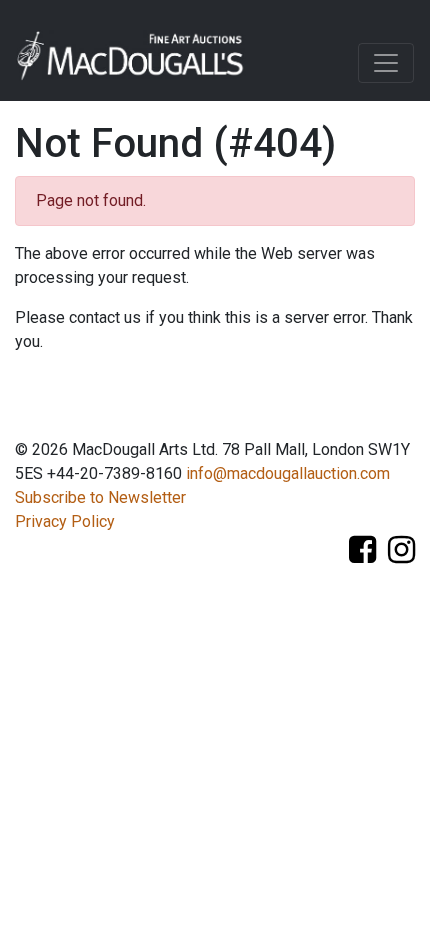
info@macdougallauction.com (288, 473)
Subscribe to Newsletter (100, 497)
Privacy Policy (65, 521)
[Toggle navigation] (386, 63)
